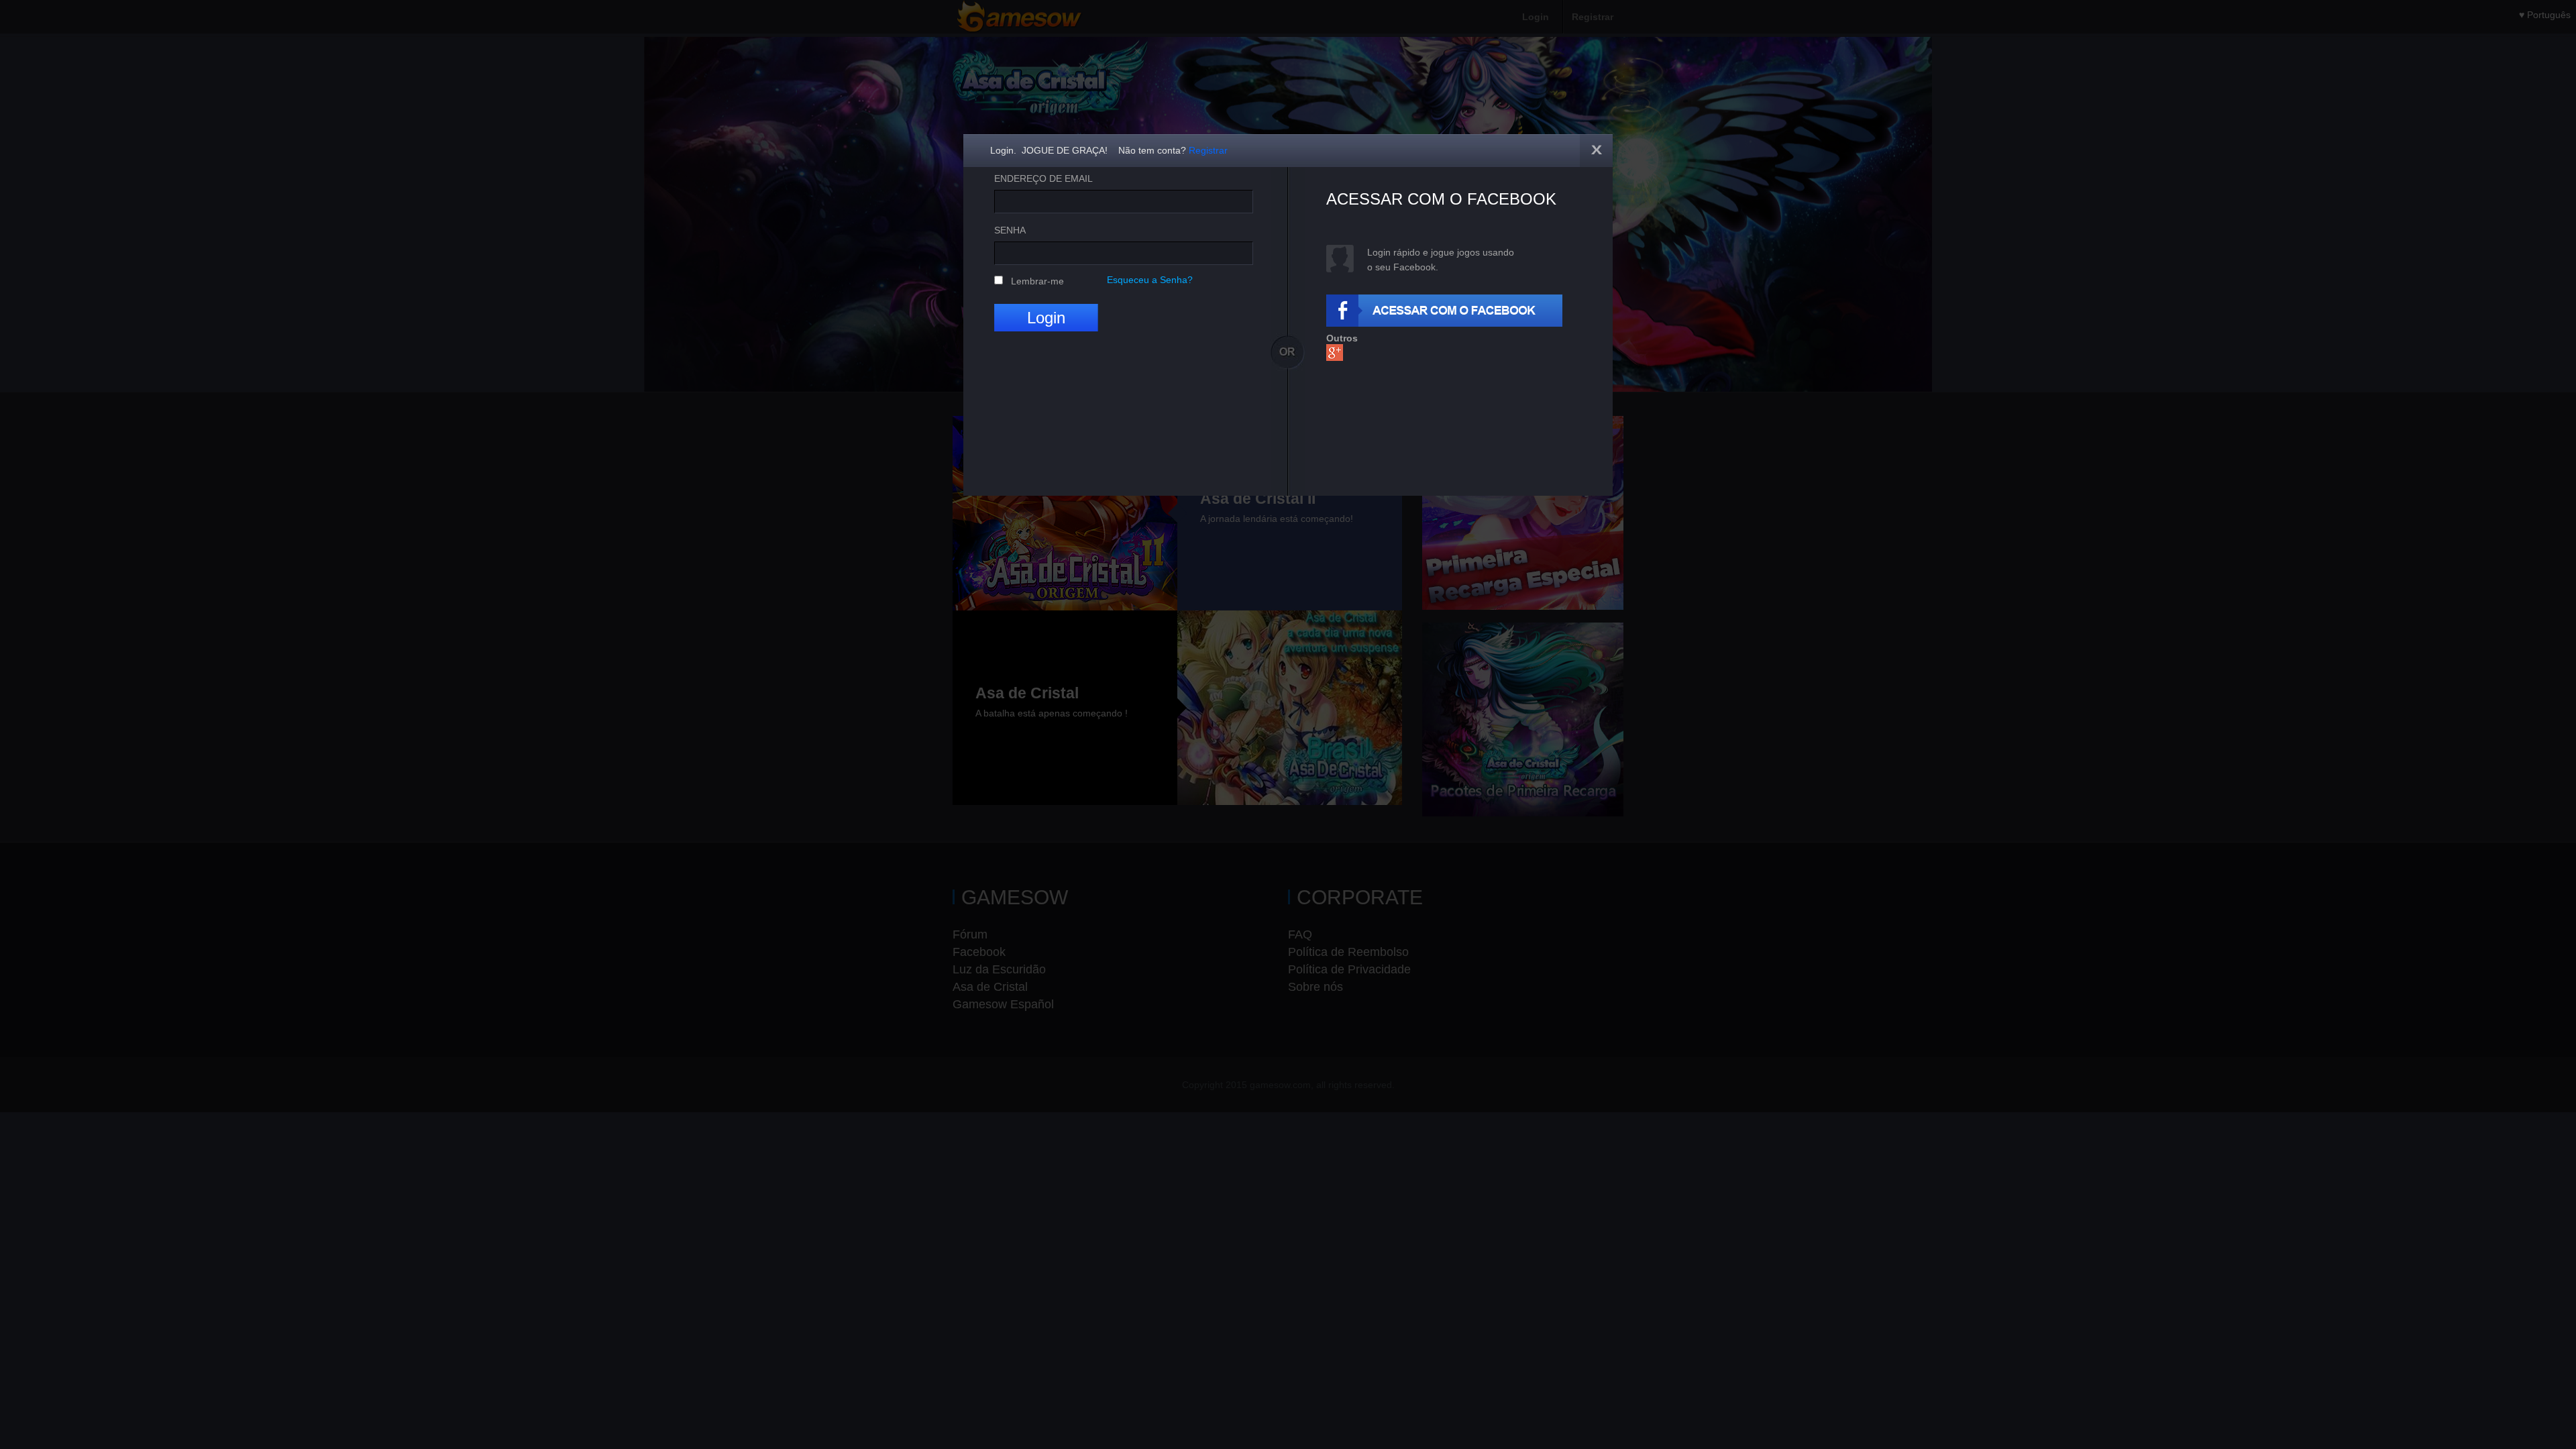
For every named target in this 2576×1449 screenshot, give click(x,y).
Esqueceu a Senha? (1150, 280)
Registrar (1208, 150)
